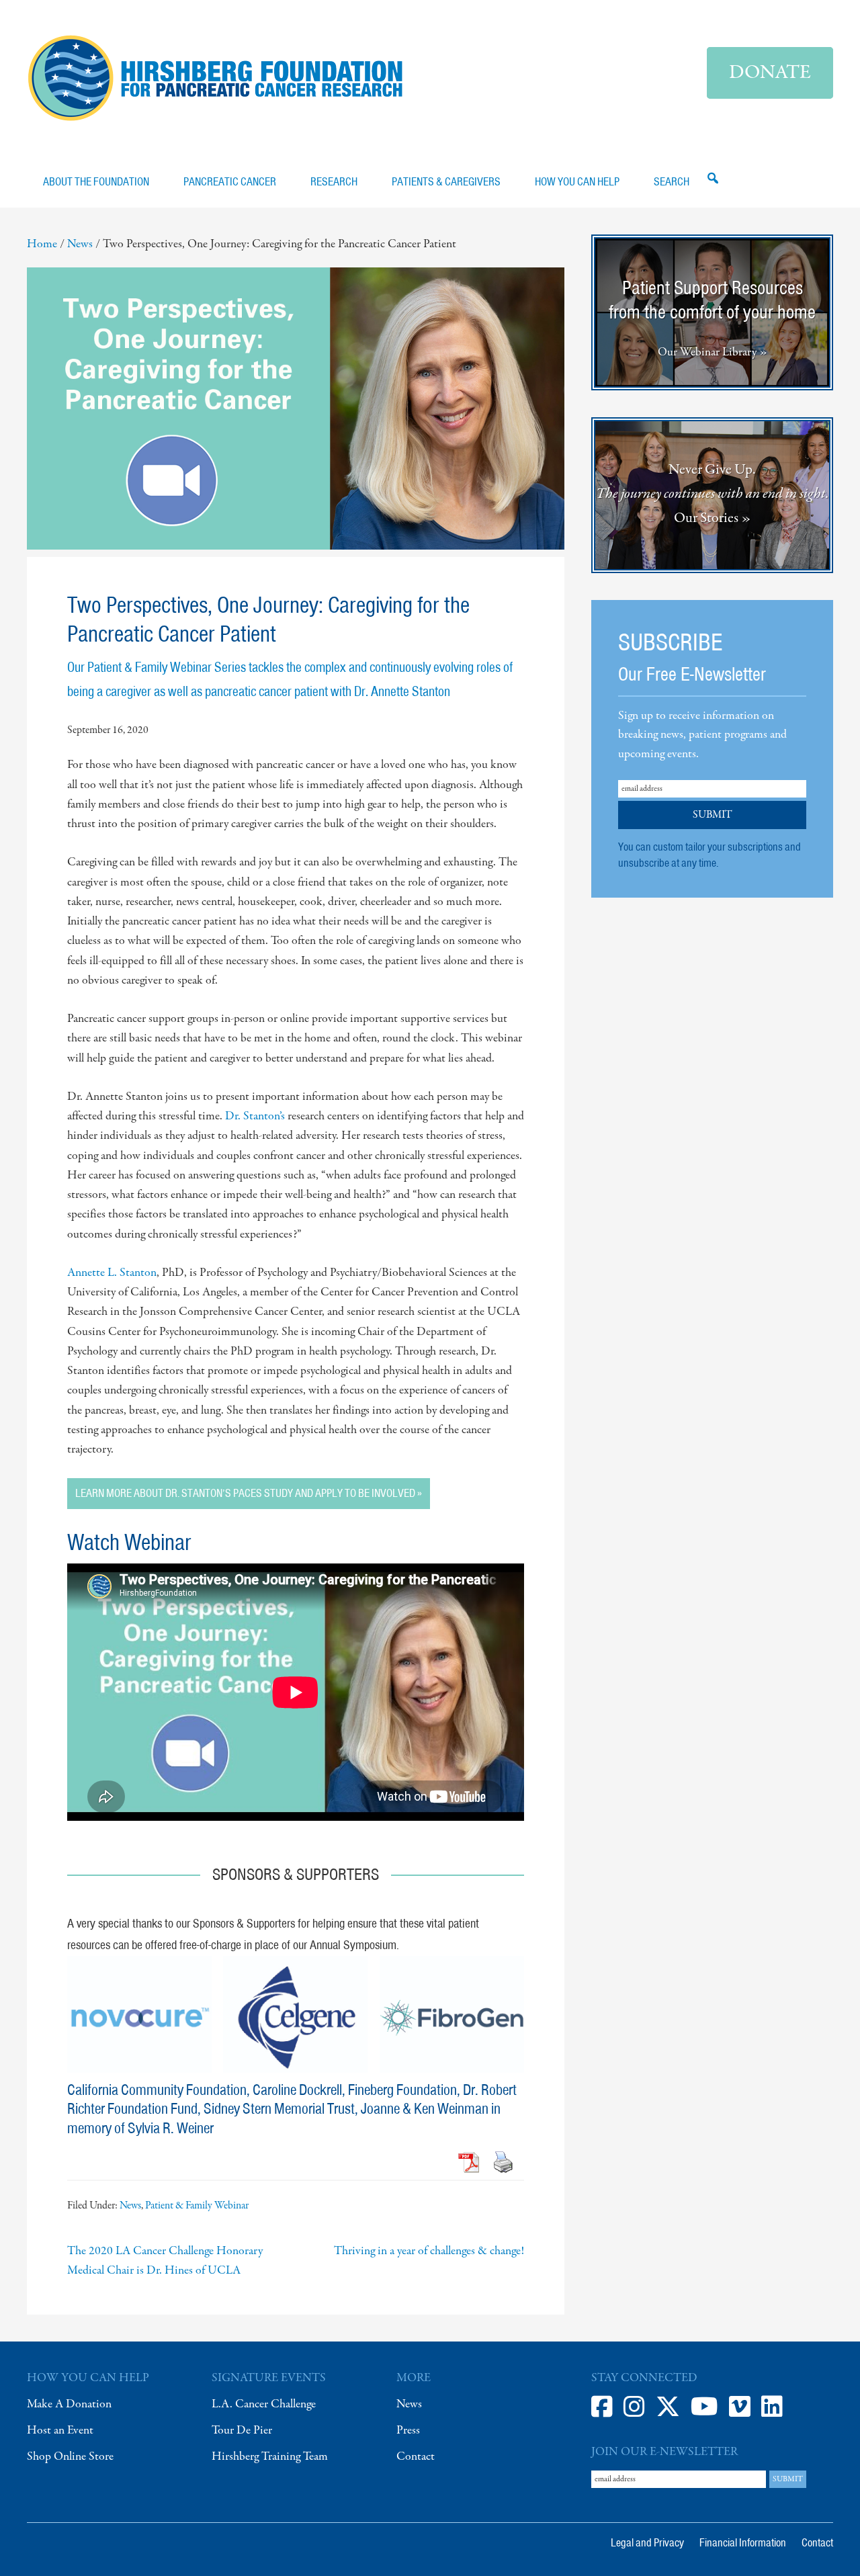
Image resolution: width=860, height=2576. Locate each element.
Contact (416, 2457)
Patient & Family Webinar (197, 2206)
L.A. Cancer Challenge (264, 2404)
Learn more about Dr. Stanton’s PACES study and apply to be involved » (249, 1493)
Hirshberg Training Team (270, 2457)
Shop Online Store (70, 2457)
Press (408, 2431)
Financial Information (743, 2542)
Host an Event (60, 2431)
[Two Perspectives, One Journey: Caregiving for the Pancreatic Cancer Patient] (296, 547)
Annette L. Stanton (112, 1273)
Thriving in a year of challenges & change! (429, 2251)
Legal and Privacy (647, 2542)
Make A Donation (69, 2404)
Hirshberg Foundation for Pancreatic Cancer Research (215, 78)
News (130, 2206)
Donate (770, 73)
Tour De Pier (242, 2431)
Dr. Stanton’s (255, 1116)
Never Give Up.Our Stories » (713, 494)
